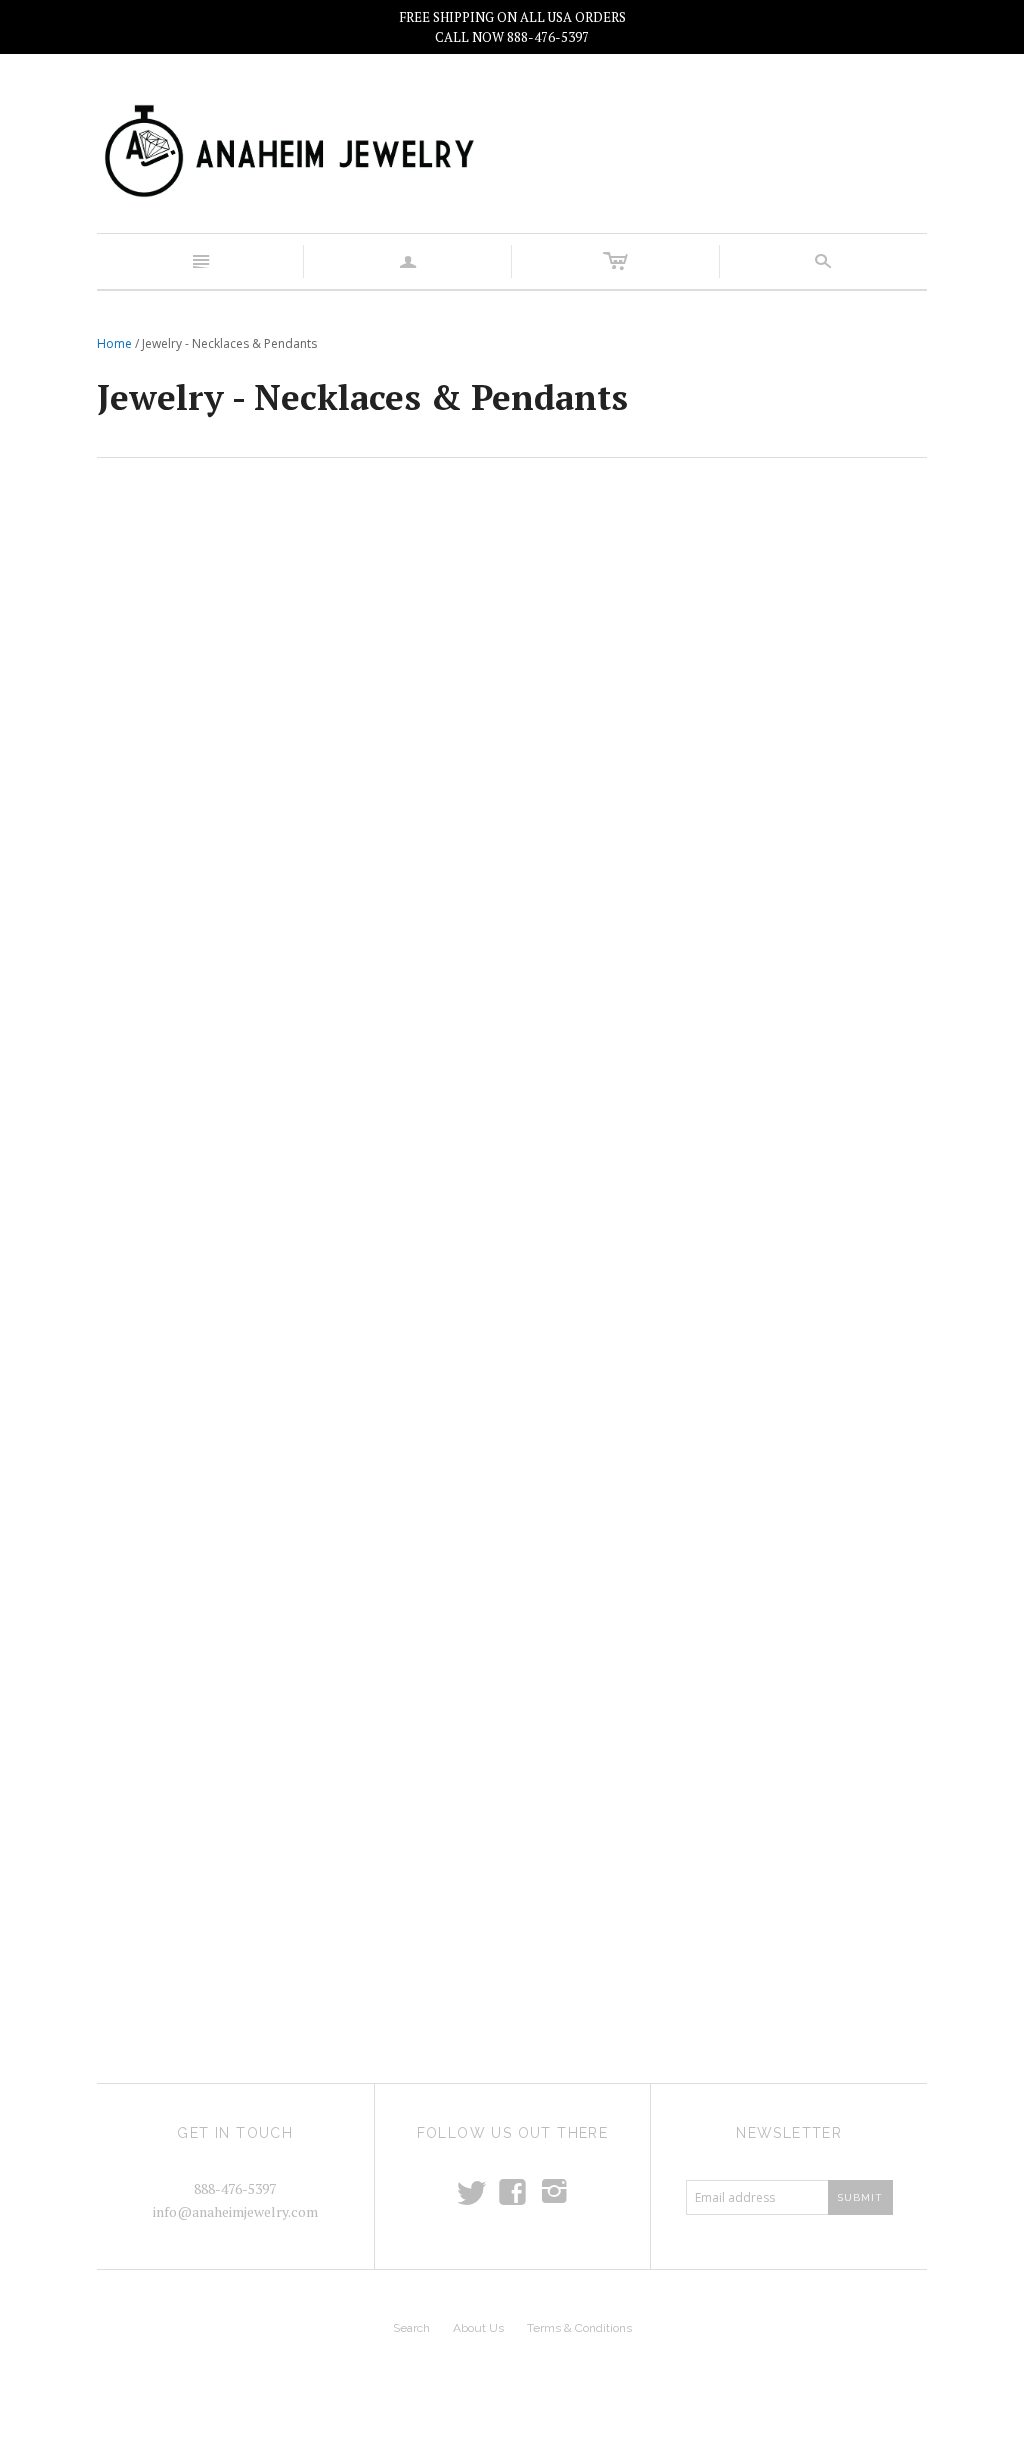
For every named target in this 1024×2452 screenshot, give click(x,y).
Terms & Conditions (579, 2328)
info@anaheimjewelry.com (235, 2211)
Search (411, 2328)
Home (114, 343)
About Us (478, 2328)
